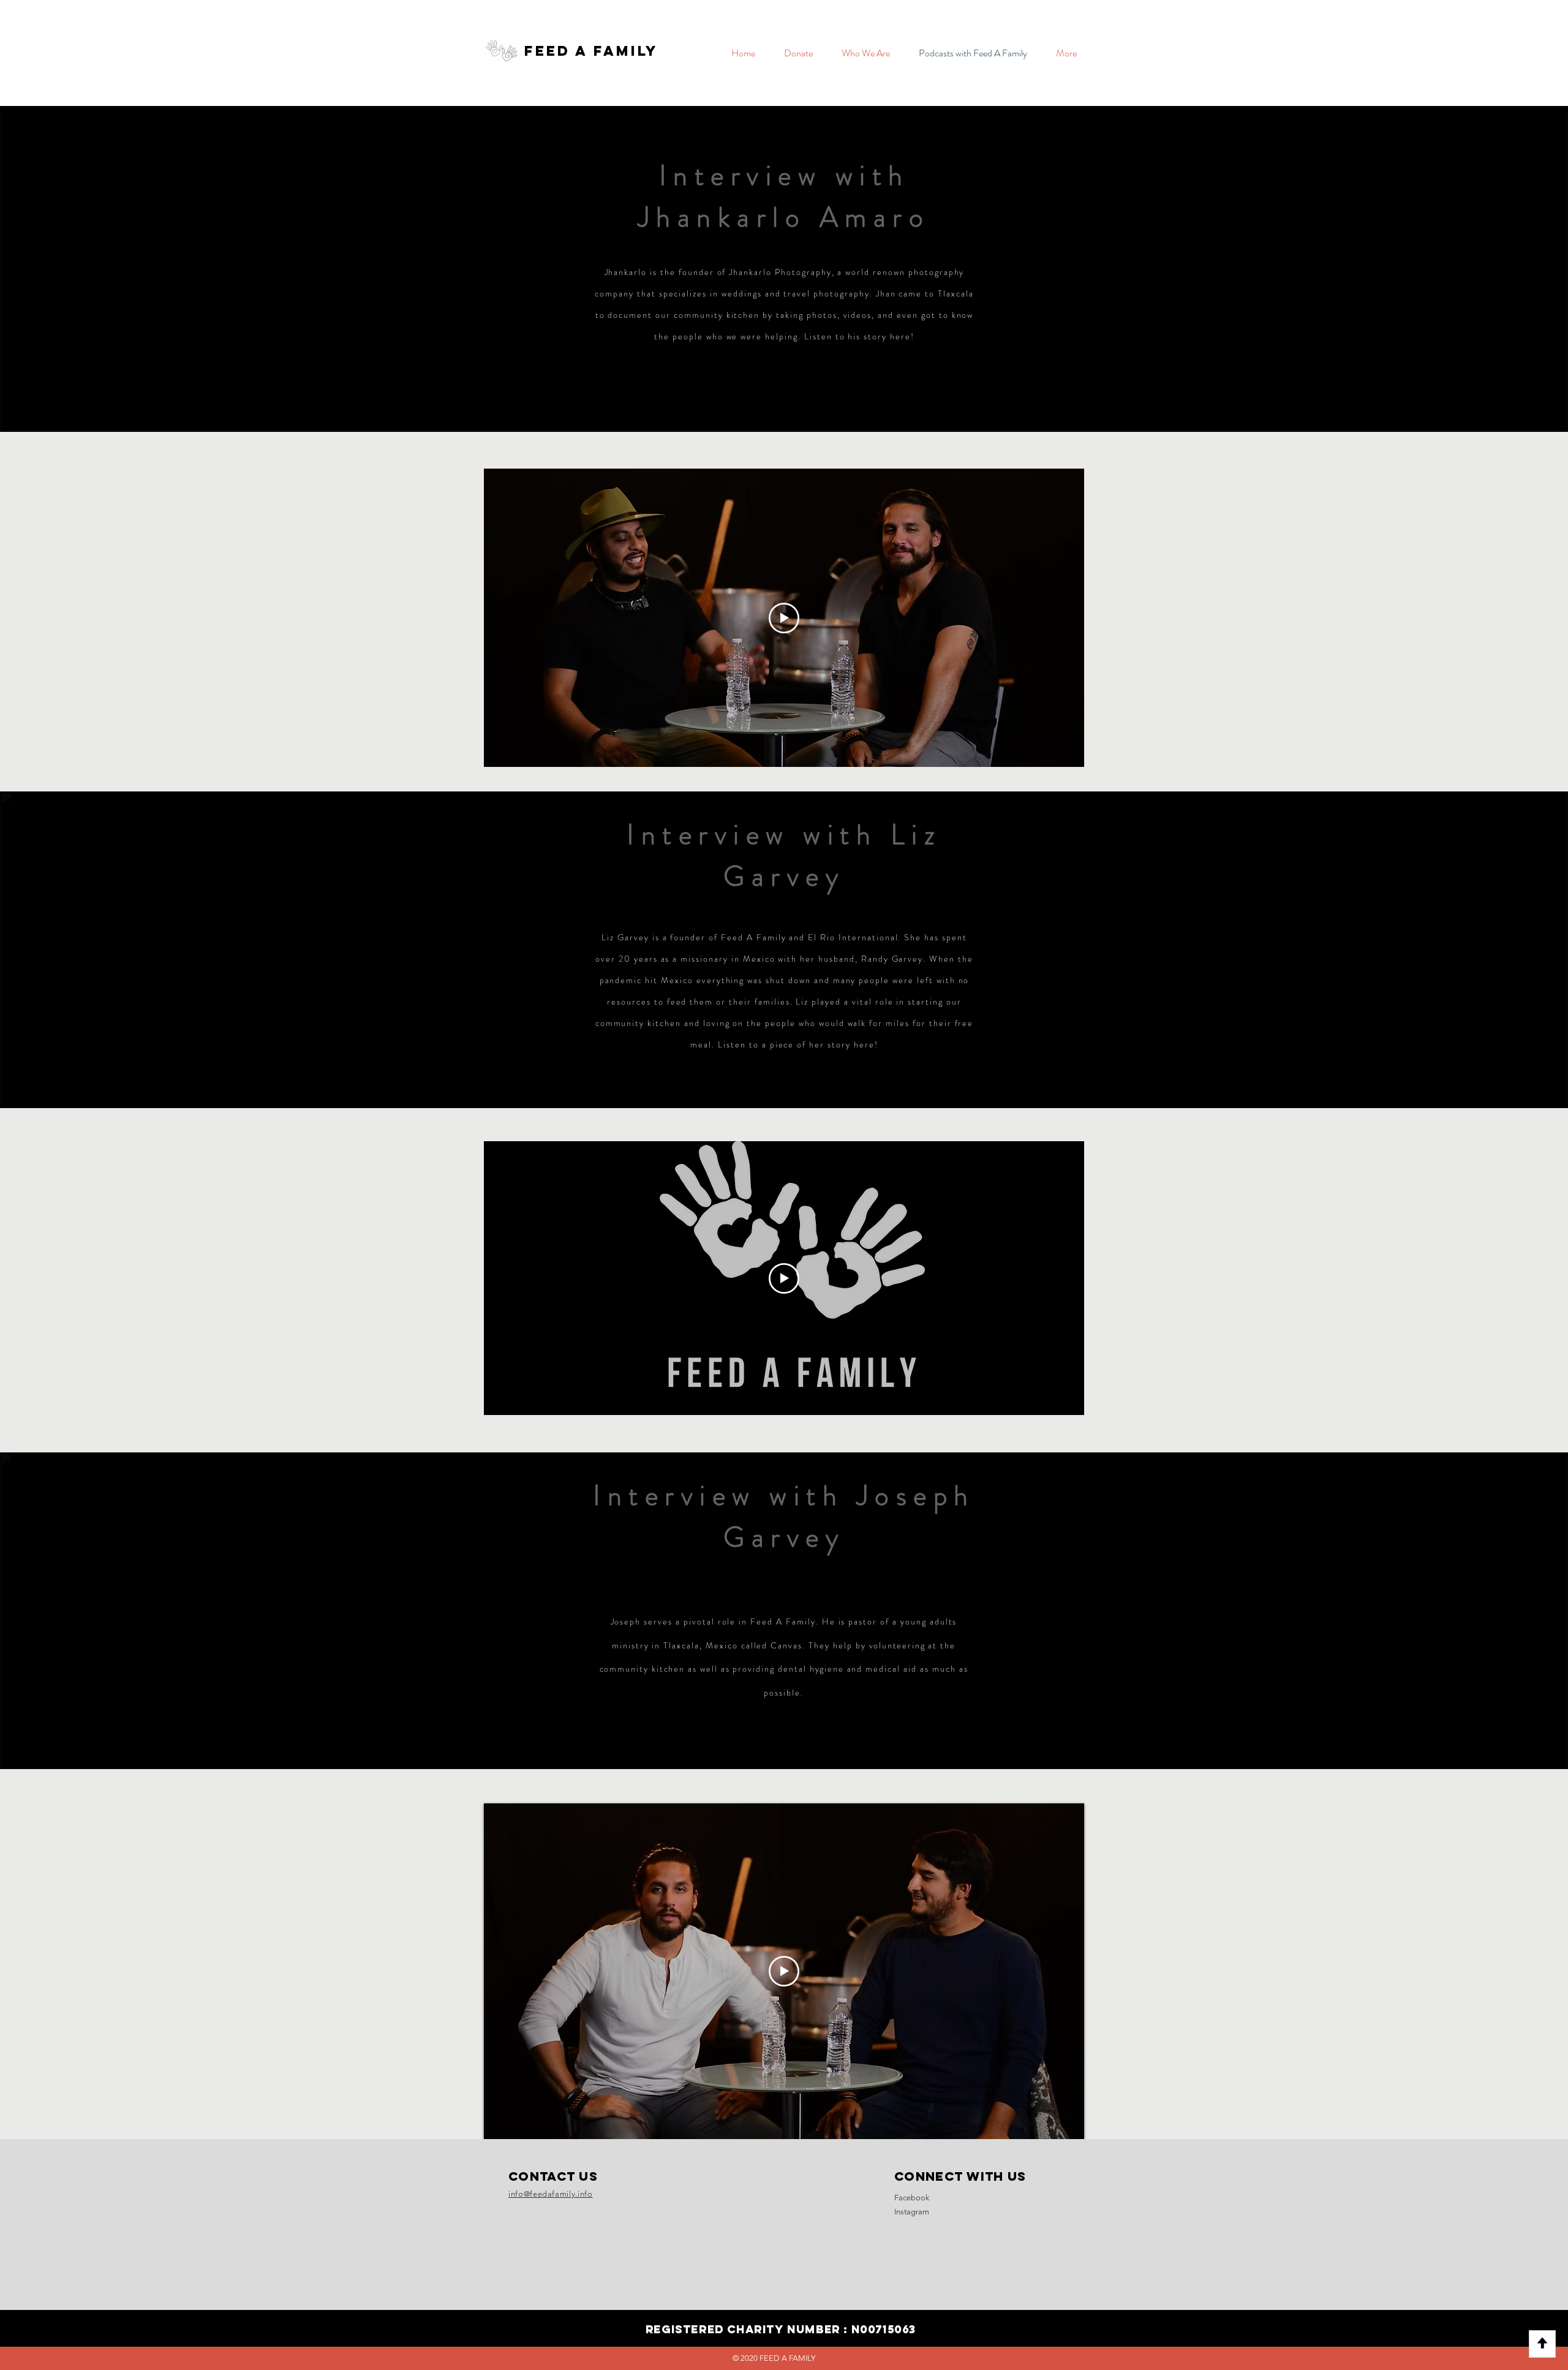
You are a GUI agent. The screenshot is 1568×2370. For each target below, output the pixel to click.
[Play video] (784, 618)
